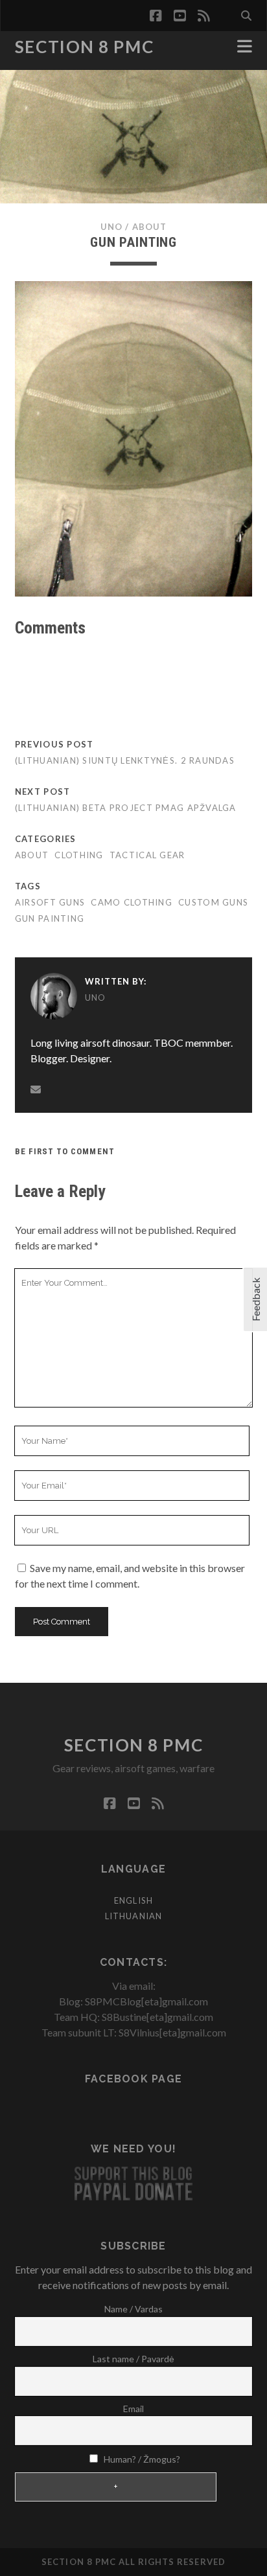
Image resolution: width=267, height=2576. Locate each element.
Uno (111, 227)
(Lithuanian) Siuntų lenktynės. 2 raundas (125, 760)
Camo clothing (132, 902)
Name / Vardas (133, 2309)
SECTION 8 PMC (84, 47)
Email (133, 2409)
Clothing (79, 855)
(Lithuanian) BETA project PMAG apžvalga (126, 808)
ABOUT (149, 227)
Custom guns (213, 902)
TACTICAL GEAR (147, 855)
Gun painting (50, 918)
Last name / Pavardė (133, 2359)
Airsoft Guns (50, 902)
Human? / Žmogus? (141, 2459)
